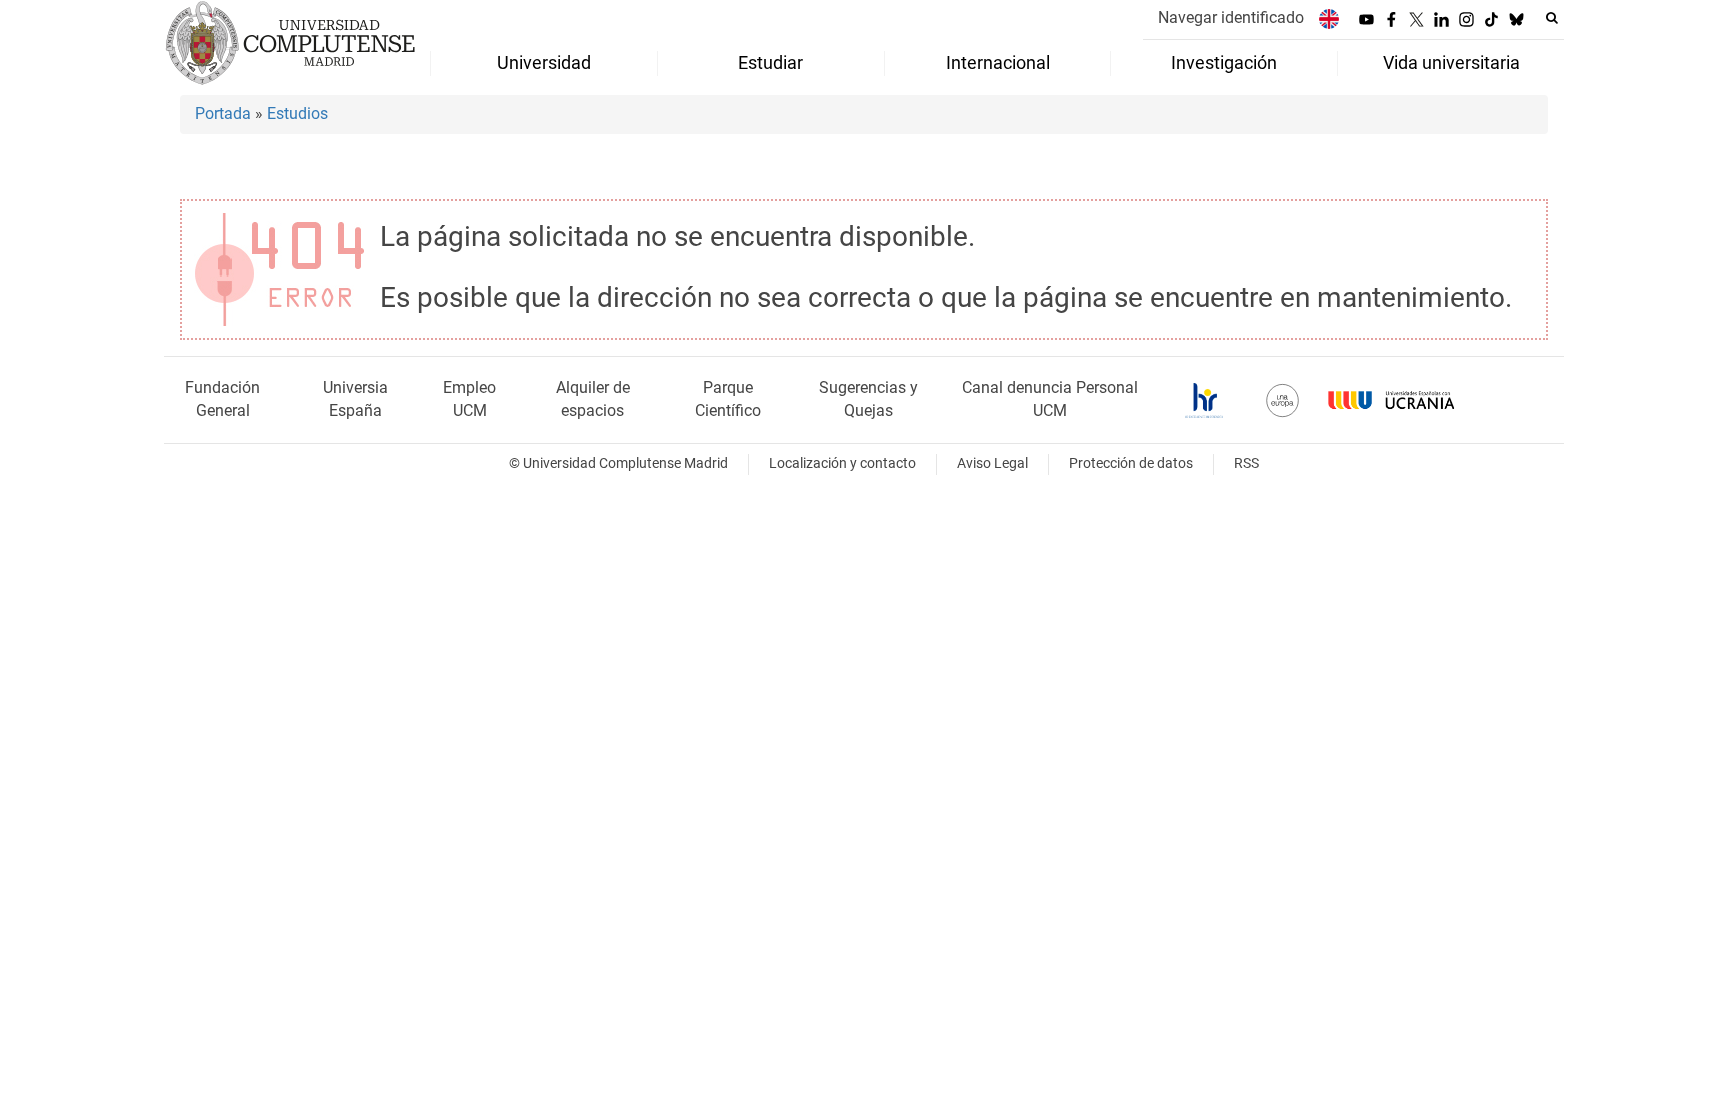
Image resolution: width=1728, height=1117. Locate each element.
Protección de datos (1131, 463)
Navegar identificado (1231, 17)
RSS (1246, 463)
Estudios (297, 113)
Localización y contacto (842, 463)
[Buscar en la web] (1552, 18)
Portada (223, 113)
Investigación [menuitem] (1224, 63)
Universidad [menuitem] (544, 63)
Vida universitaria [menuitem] (1451, 63)
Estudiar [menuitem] (770, 63)
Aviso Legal (992, 463)
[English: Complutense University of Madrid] (1329, 18)
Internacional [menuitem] (998, 63)
